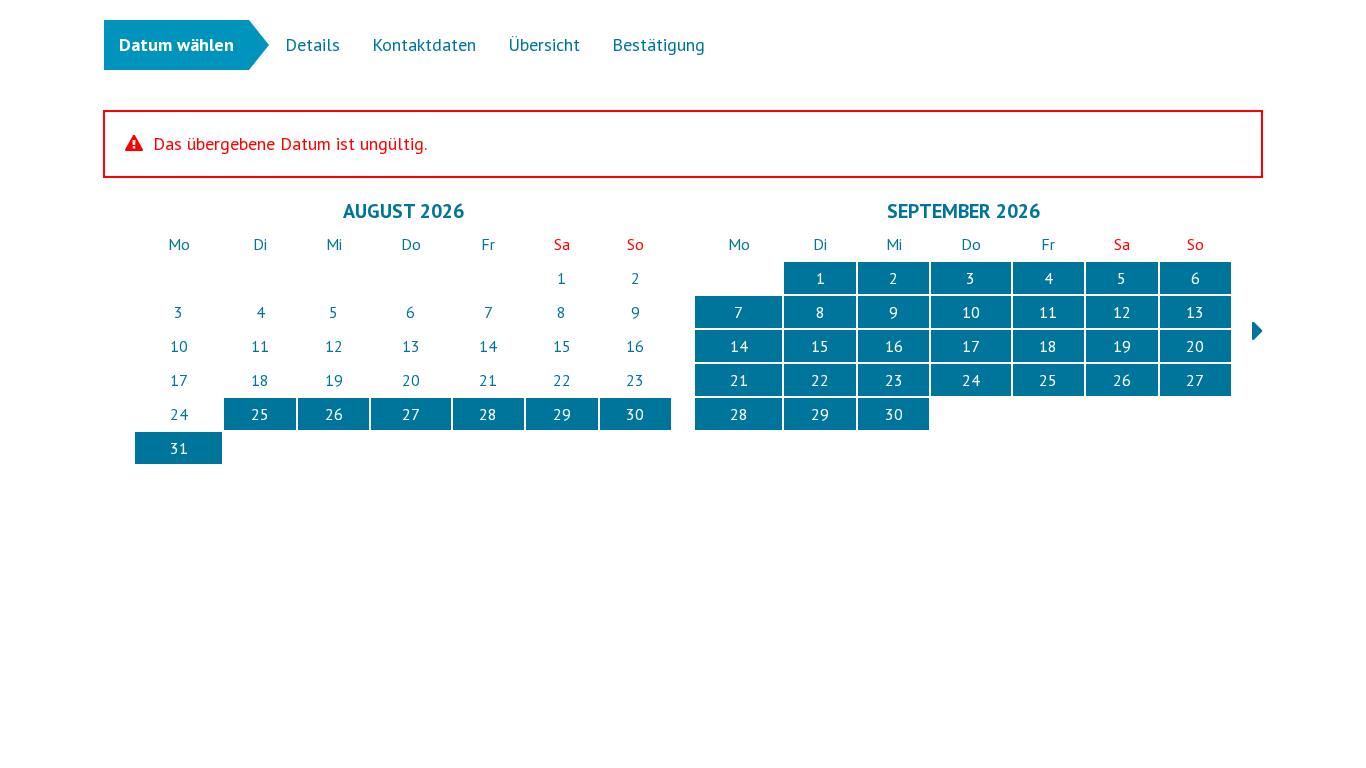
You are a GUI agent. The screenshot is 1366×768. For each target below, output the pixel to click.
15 (820, 346)
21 (739, 380)
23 (894, 380)
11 (1048, 312)
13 (1195, 312)
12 (1122, 312)
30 (635, 414)
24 (971, 380)
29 (562, 414)
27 (411, 414)
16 (894, 346)
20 (1195, 346)
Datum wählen (176, 44)
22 (820, 380)
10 (971, 312)
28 (488, 414)
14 (739, 346)
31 (179, 448)
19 (1122, 346)
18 (1048, 346)
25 (260, 414)
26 (334, 414)
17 (971, 346)
